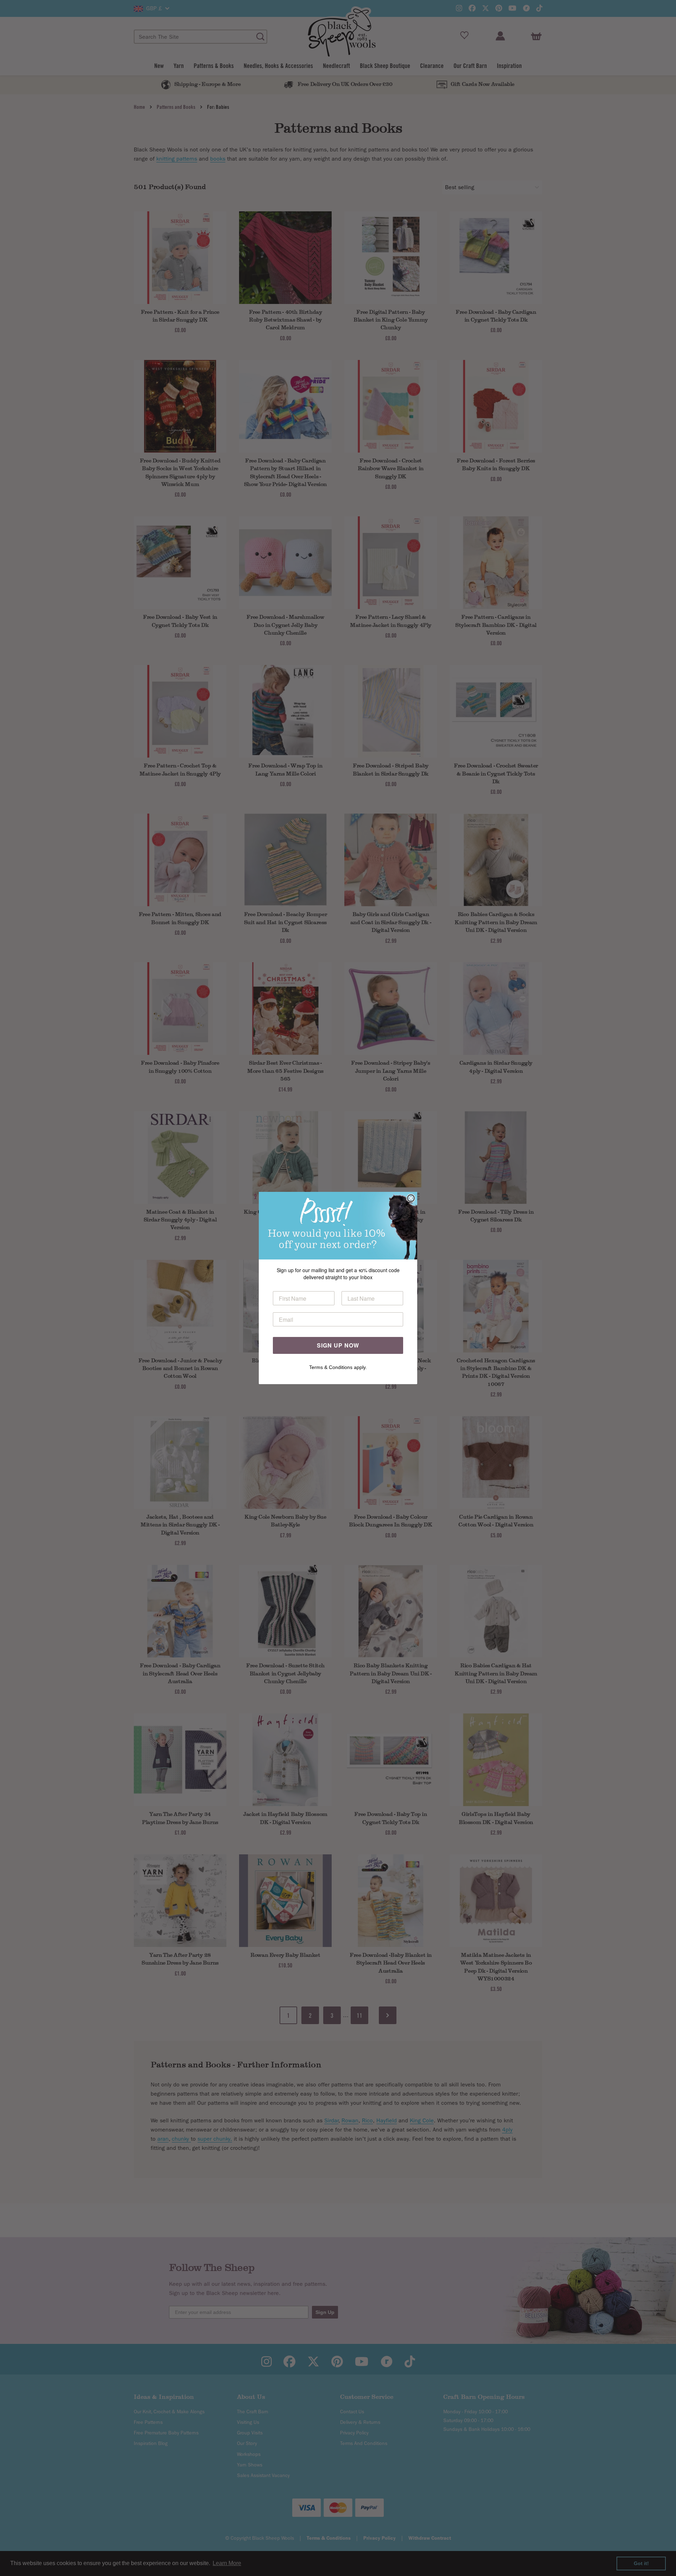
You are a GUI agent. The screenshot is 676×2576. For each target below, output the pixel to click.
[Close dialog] (411, 1198)
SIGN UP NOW (338, 1345)
